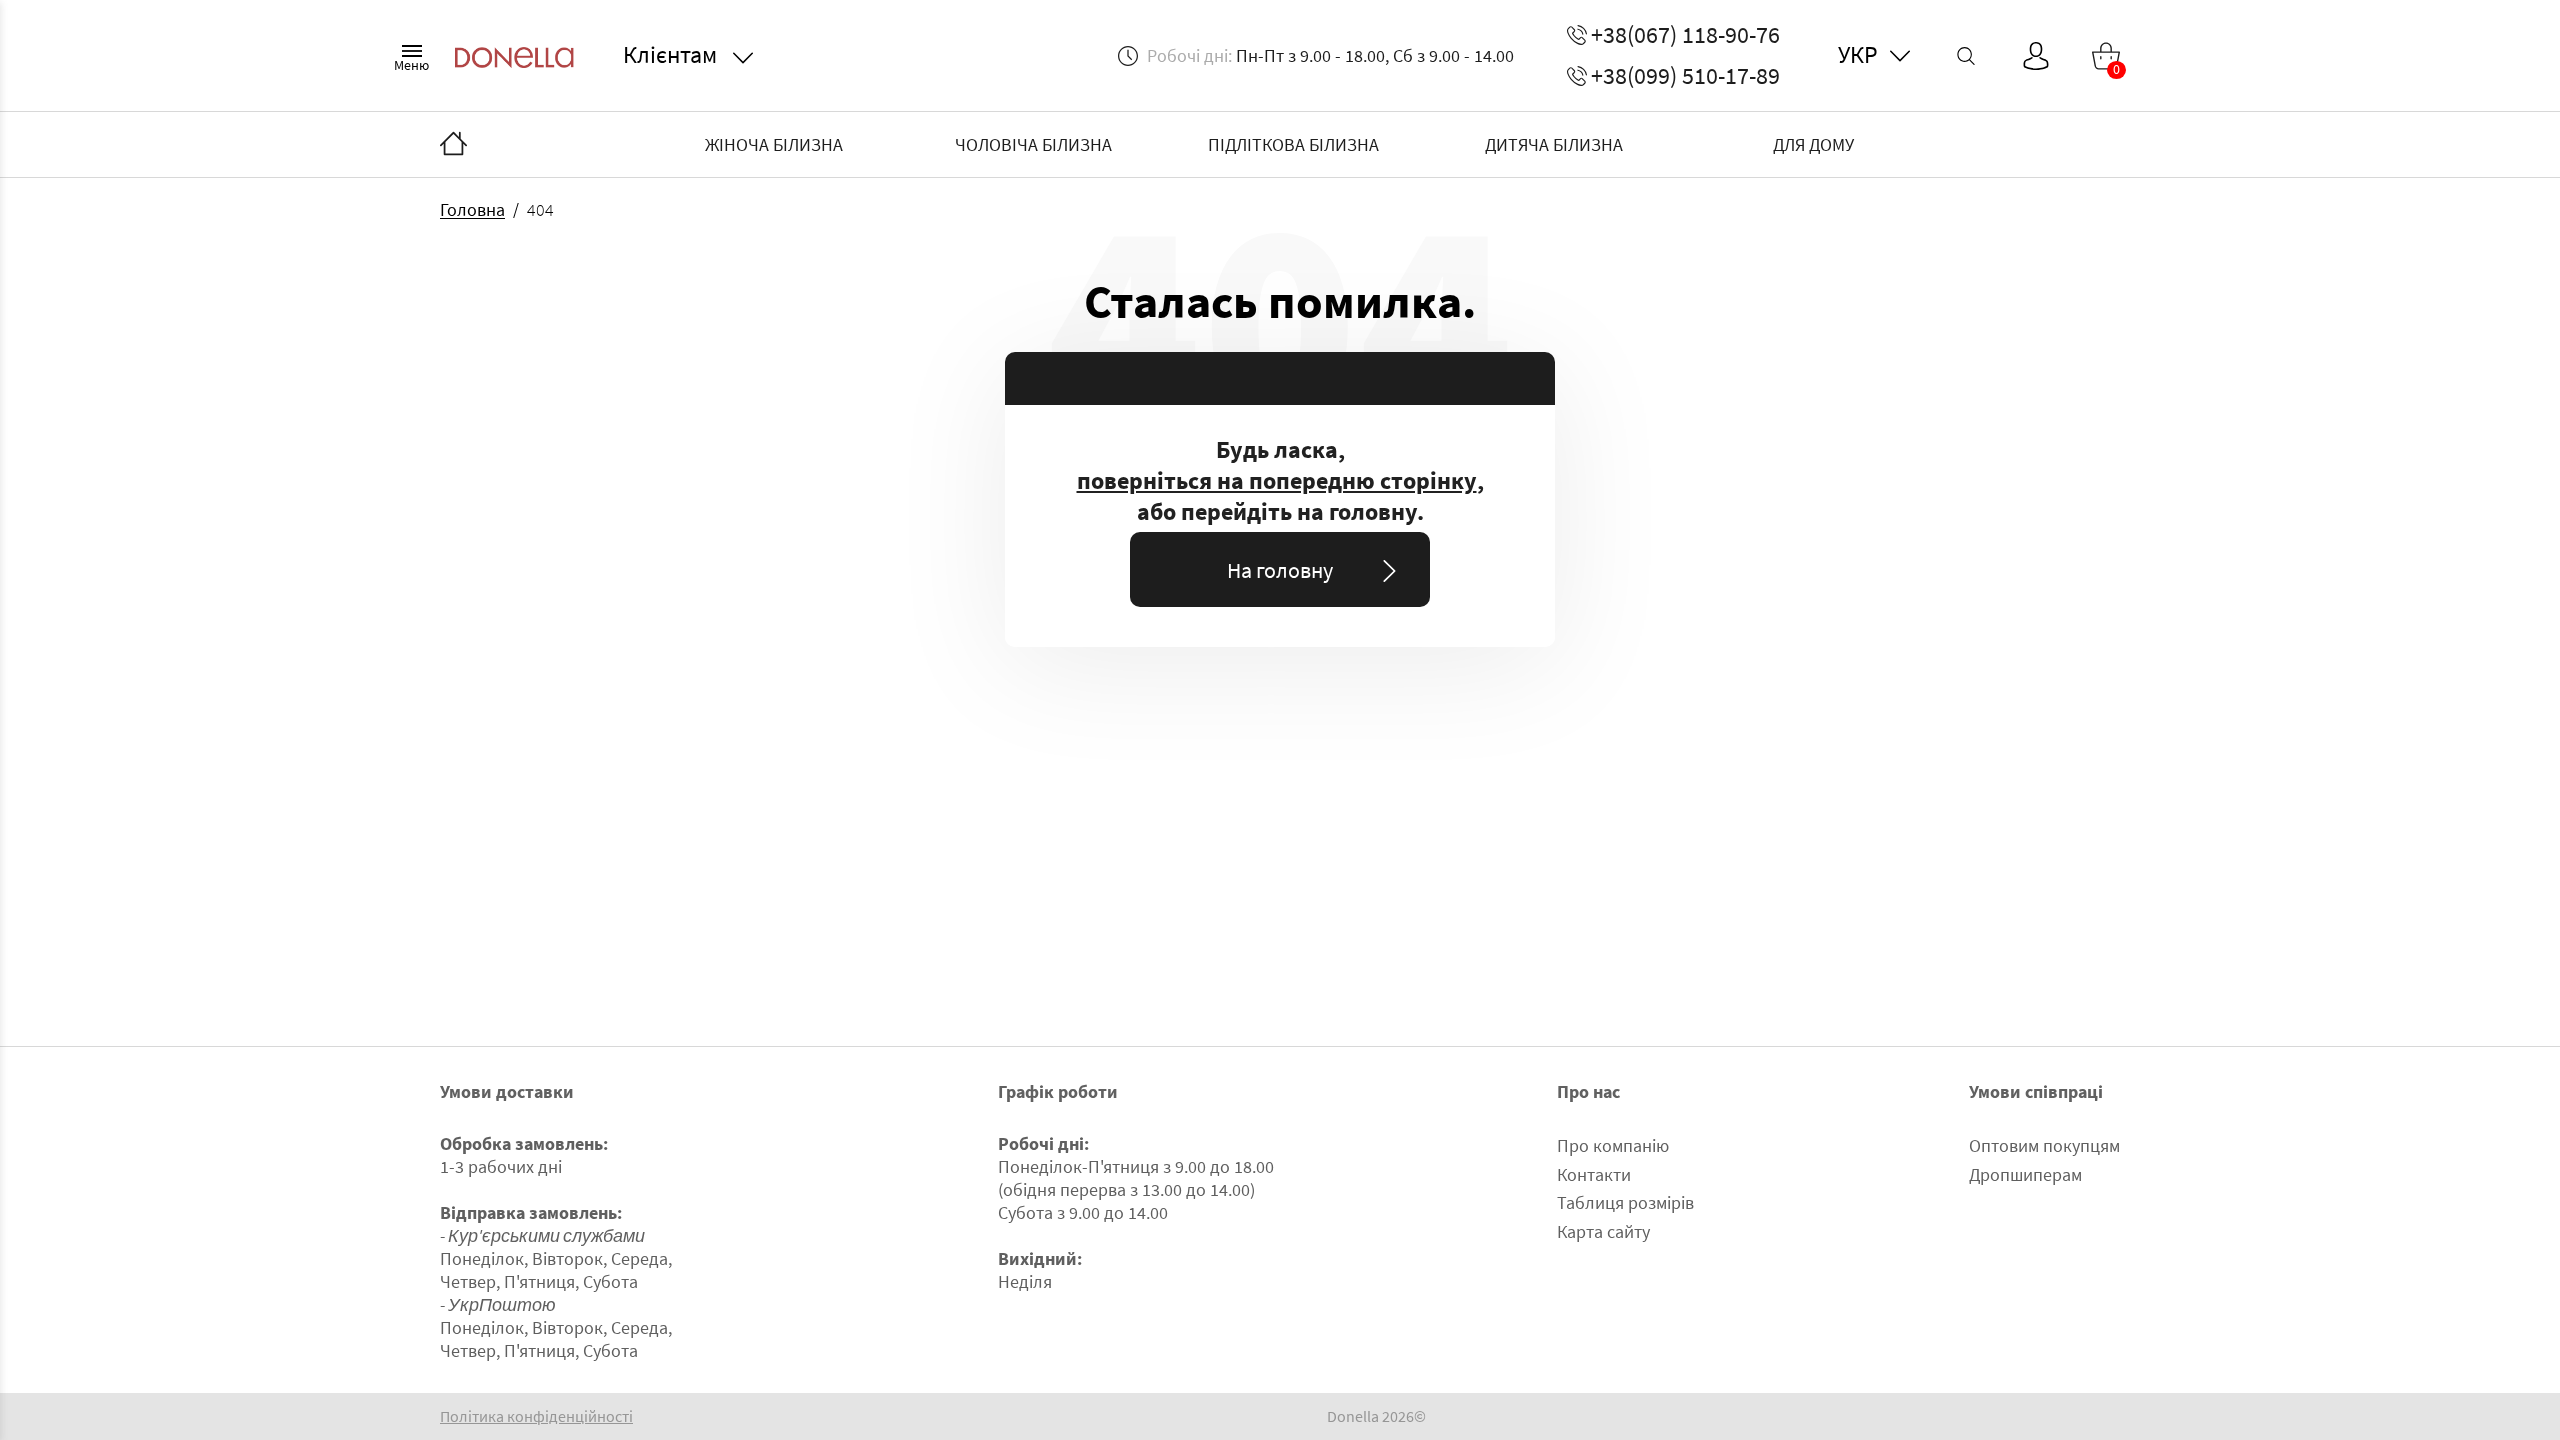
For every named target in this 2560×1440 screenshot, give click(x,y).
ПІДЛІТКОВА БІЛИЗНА (1293, 144)
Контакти (1594, 1174)
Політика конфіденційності (536, 1416)
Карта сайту (1603, 1231)
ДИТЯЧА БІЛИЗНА (1554, 144)
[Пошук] (1966, 56)
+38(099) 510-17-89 (1685, 76)
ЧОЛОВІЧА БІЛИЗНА (1033, 144)
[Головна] (453, 145)
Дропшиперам (2025, 1174)
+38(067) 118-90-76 (1685, 35)
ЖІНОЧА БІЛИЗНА (774, 144)
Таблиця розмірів (1625, 1202)
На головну (1280, 570)
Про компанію (1613, 1145)
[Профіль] (2036, 56)
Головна (472, 209)
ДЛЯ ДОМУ (1813, 144)
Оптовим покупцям (2044, 1145)
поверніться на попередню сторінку (1277, 481)
